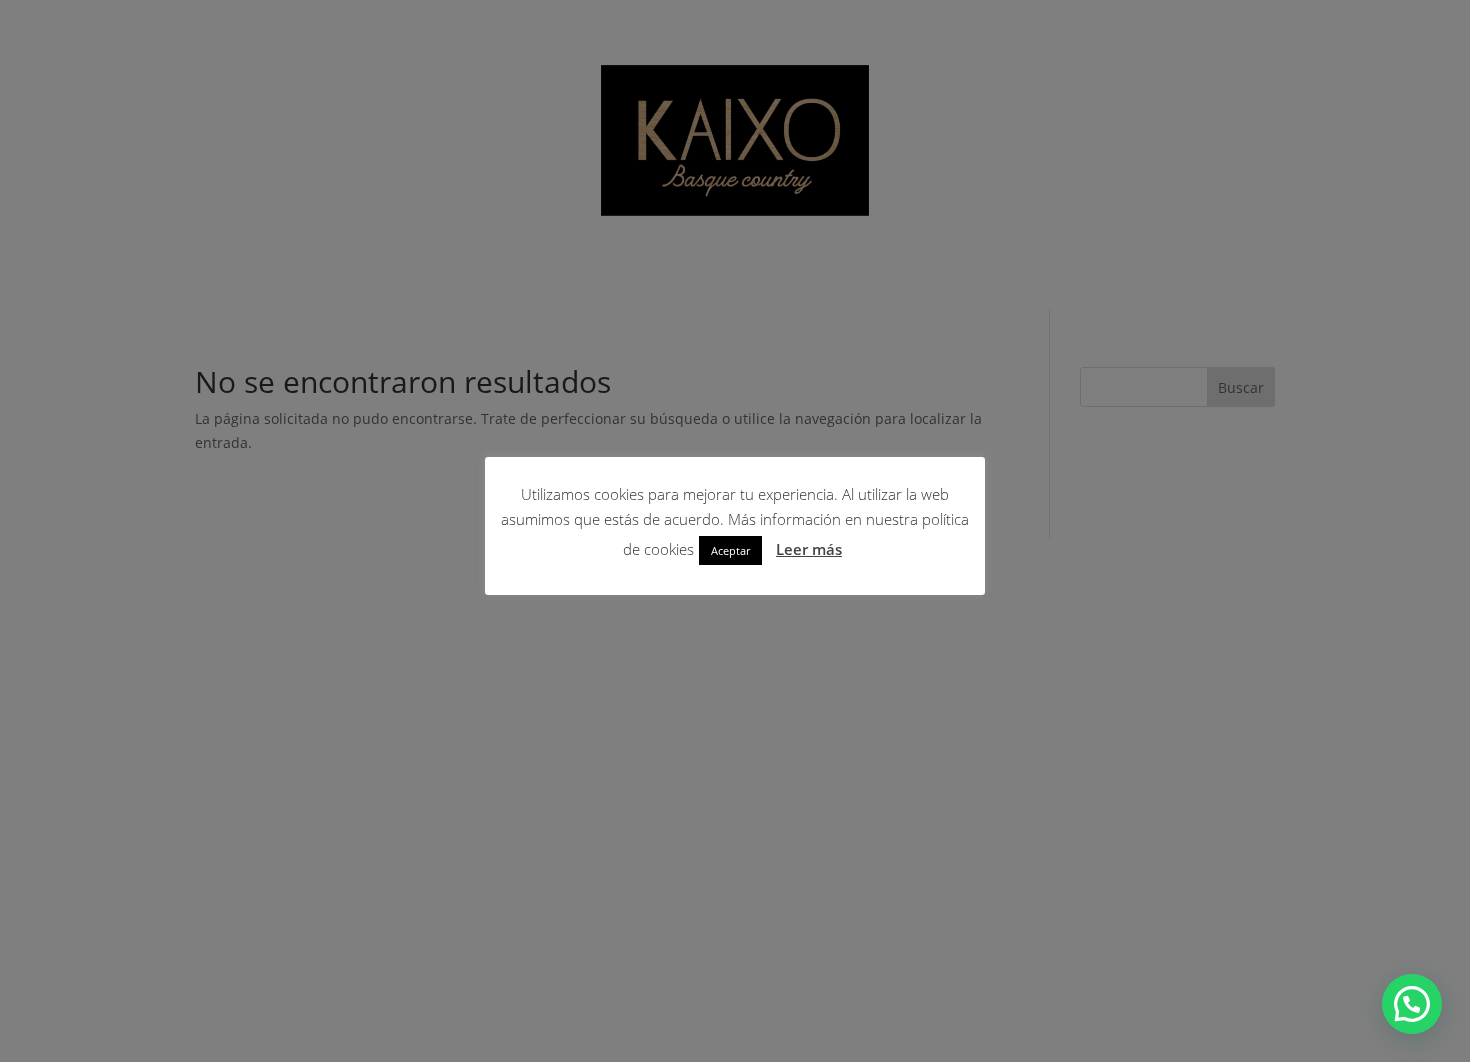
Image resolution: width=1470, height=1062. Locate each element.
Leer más (809, 549)
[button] (1412, 1004)
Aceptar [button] (730, 550)
